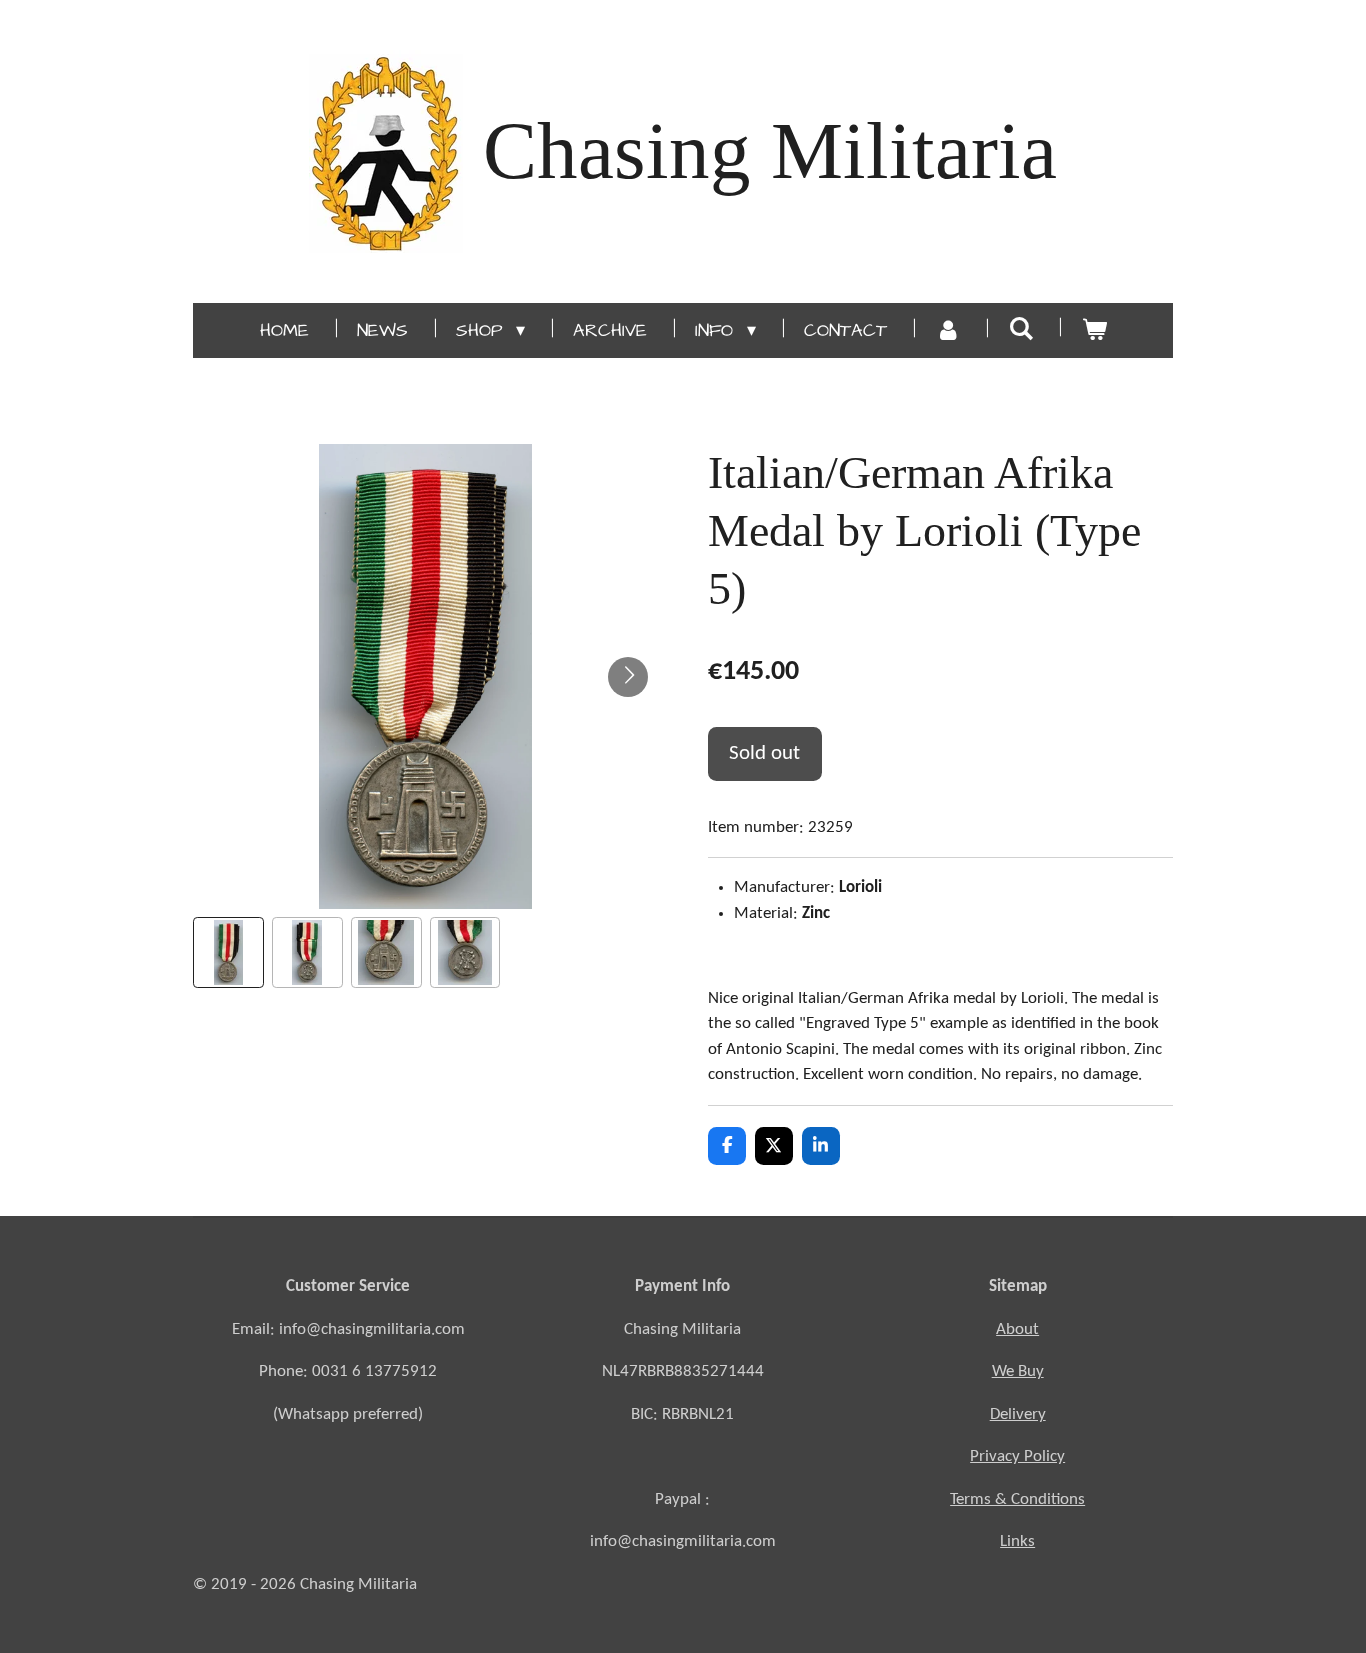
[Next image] (628, 677)
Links (1017, 1541)
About (1017, 1329)
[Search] (1020, 329)
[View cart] (1093, 330)
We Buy (1018, 1371)
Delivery (1018, 1414)
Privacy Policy (1017, 1456)
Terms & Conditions (1017, 1499)
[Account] (947, 330)
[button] (228, 952)
